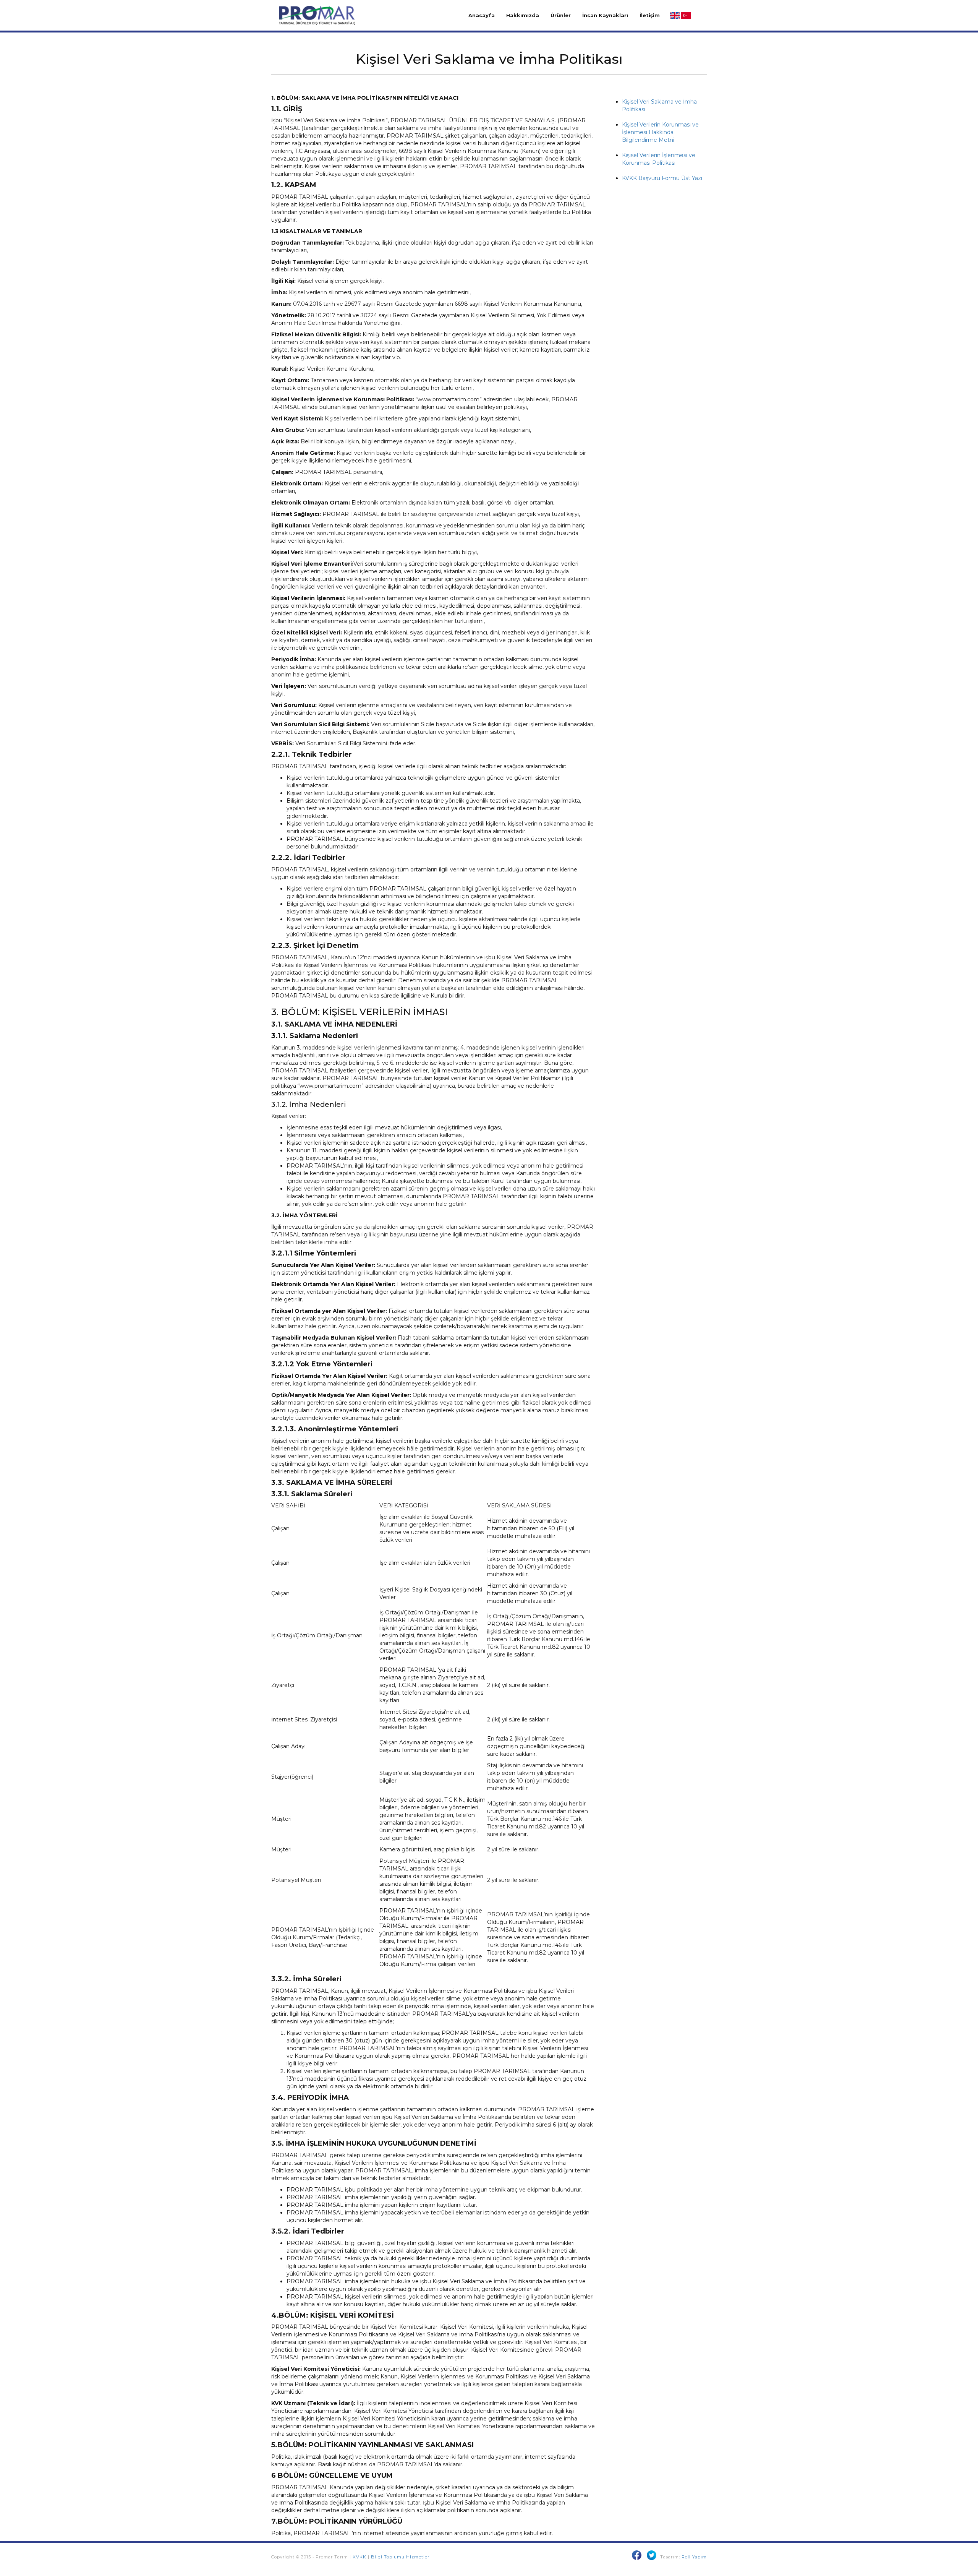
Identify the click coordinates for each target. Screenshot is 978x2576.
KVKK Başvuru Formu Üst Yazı (662, 178)
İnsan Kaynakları (605, 15)
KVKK (359, 2557)
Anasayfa (482, 15)
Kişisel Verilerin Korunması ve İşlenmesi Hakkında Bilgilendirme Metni (660, 132)
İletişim (650, 15)
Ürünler (561, 15)
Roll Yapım (694, 2557)
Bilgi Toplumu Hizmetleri (401, 2557)
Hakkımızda (523, 15)
